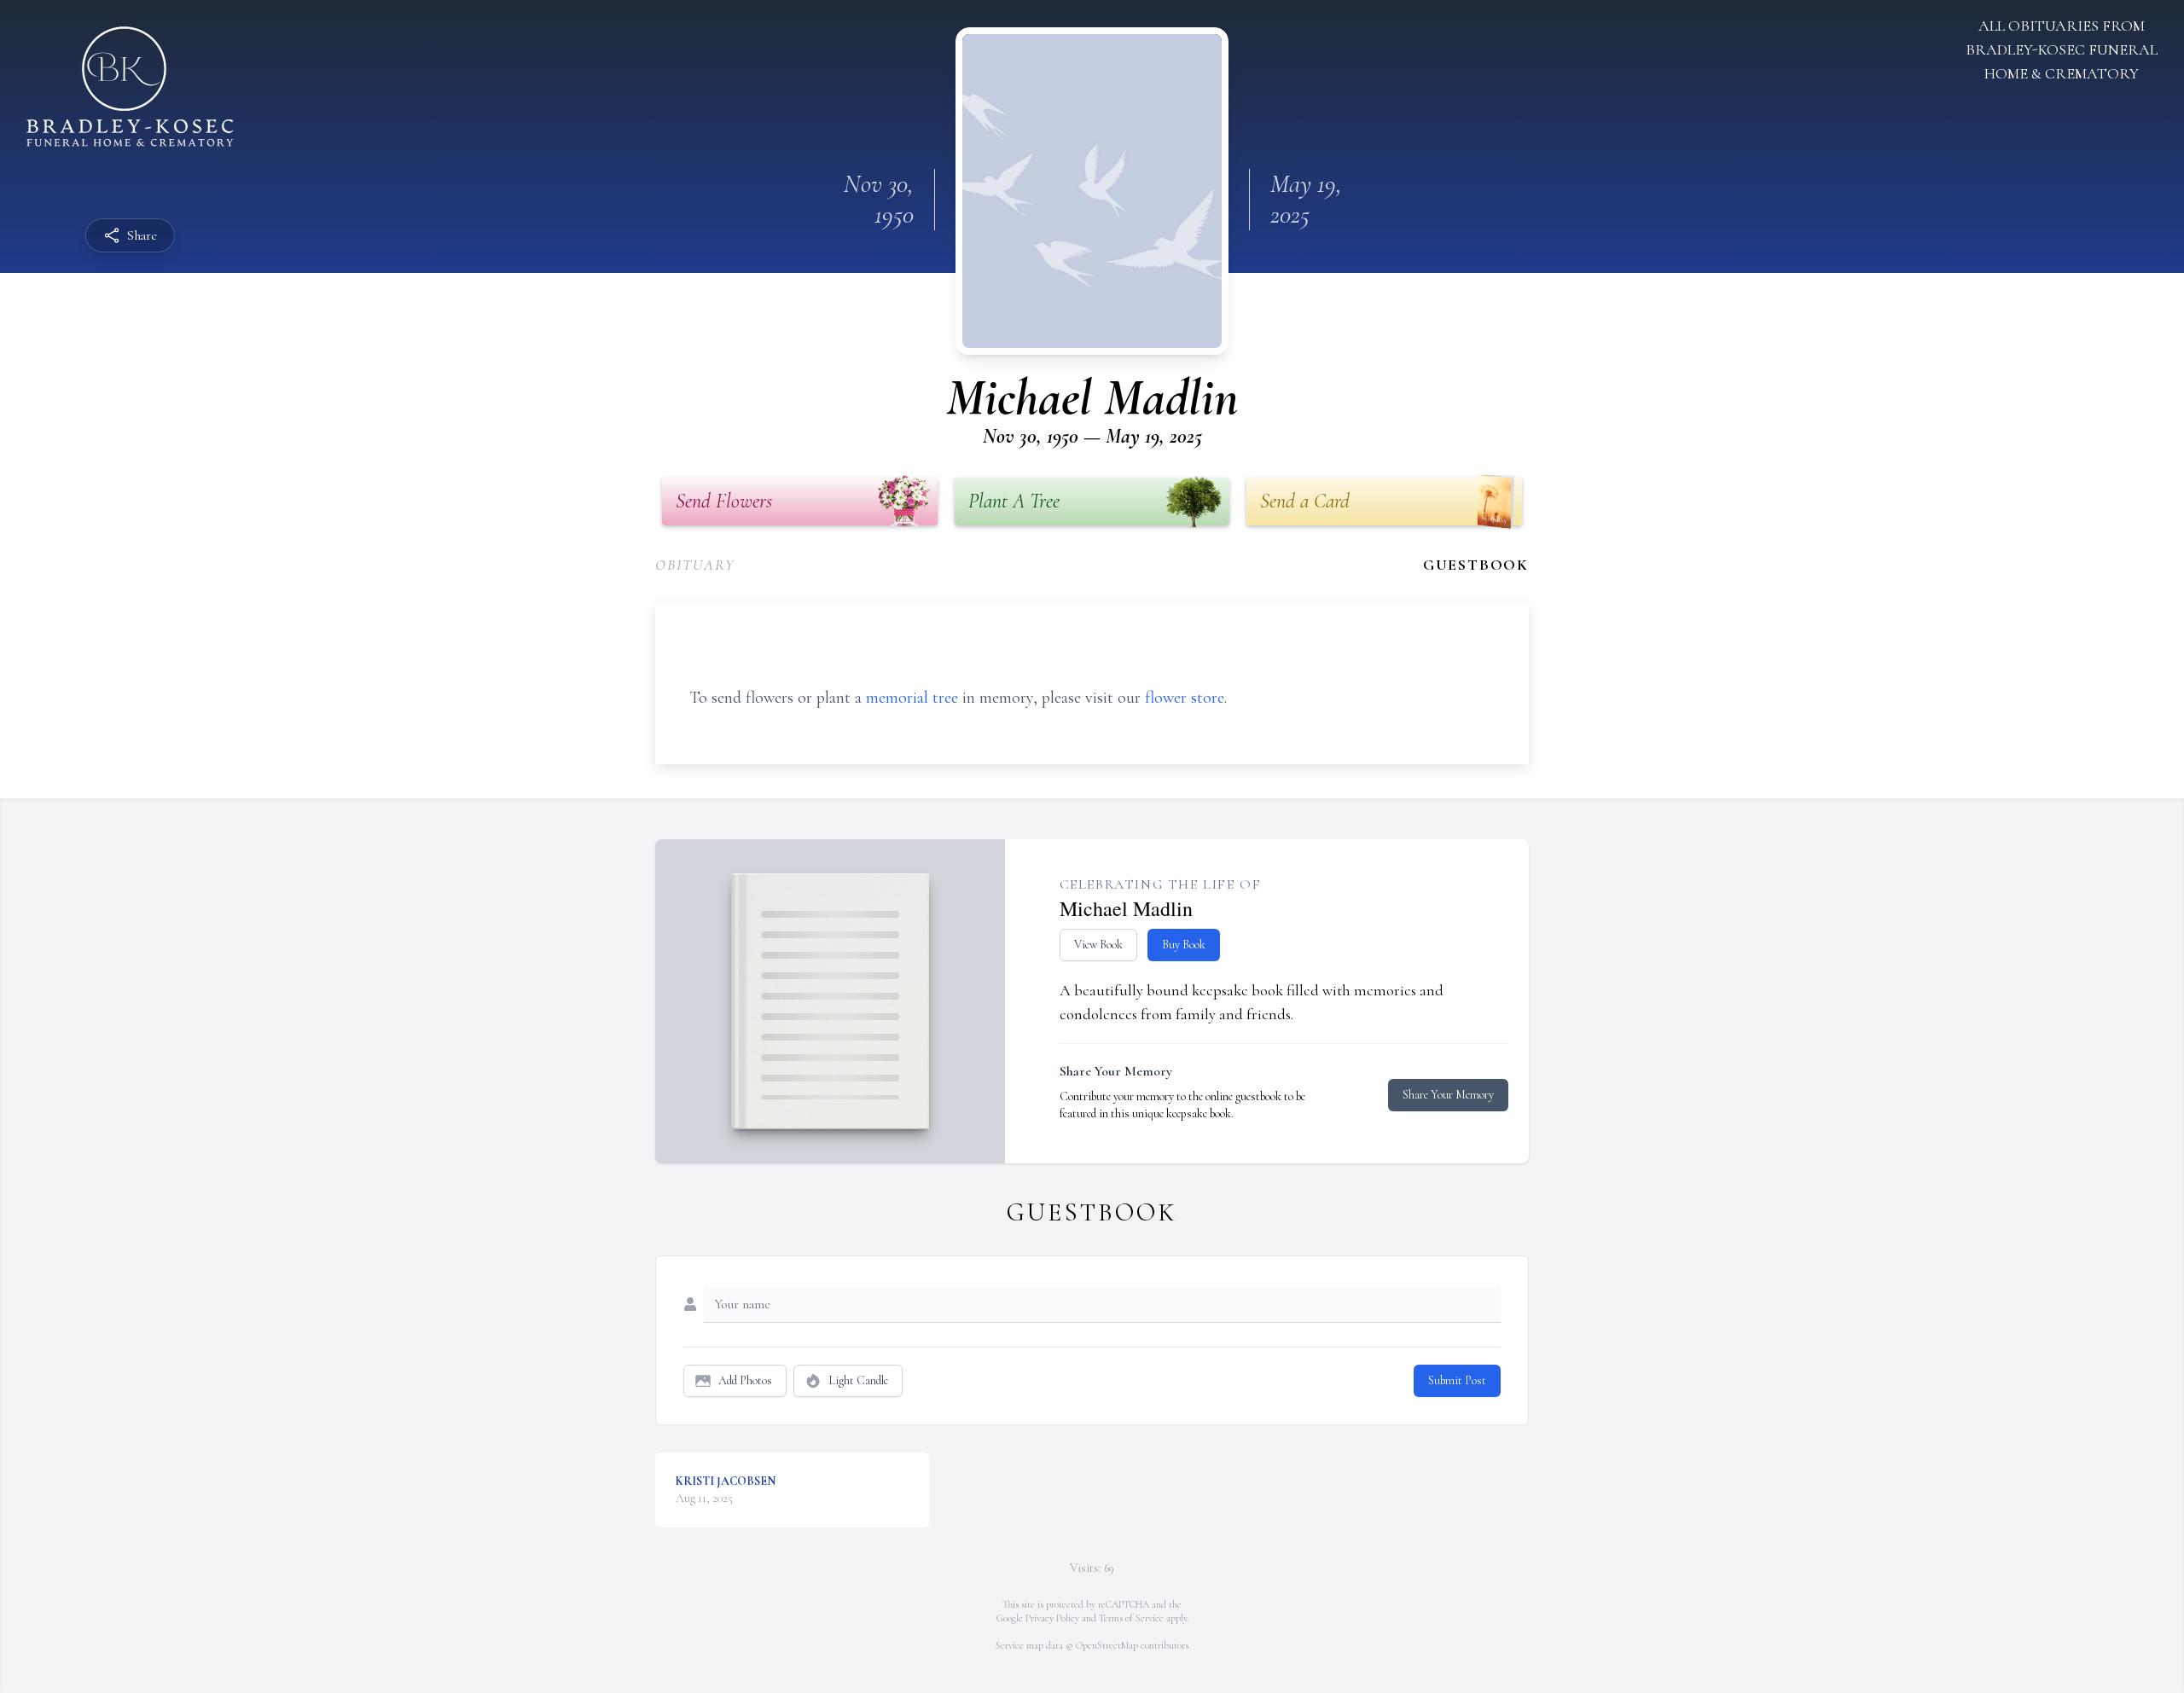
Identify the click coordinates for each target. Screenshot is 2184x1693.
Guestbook (1476, 565)
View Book (1098, 945)
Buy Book (1184, 945)
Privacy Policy (1052, 1618)
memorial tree (912, 698)
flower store (1185, 698)
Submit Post (1457, 1380)
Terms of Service (1131, 1618)
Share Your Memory (1448, 1095)
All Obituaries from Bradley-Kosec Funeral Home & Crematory (2062, 49)
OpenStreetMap (1107, 1645)
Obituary (695, 565)
